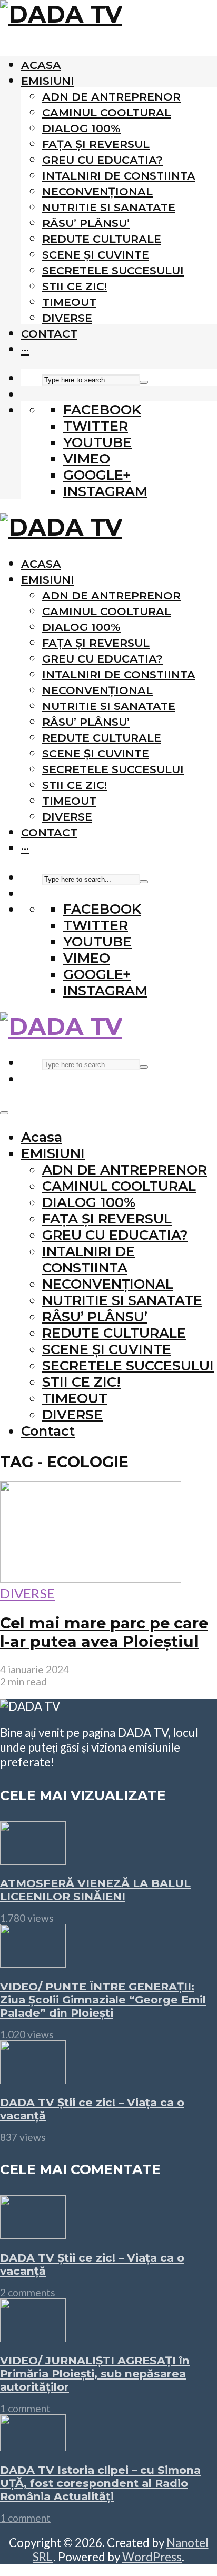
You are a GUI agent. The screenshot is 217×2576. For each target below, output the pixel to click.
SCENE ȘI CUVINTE (96, 255)
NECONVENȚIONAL (97, 191)
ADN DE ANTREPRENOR (111, 97)
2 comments (28, 2292)
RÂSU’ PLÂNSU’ (86, 223)
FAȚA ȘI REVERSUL (96, 144)
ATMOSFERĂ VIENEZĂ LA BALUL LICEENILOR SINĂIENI (95, 1890)
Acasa (41, 65)
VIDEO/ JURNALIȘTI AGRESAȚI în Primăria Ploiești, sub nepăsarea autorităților (95, 2373)
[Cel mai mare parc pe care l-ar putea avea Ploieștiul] (91, 1577)
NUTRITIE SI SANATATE (109, 207)
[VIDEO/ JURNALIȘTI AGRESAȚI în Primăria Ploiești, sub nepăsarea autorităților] (33, 2337)
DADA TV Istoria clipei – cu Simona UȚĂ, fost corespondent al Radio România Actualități (100, 2483)
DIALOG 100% (81, 128)
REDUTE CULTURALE (102, 239)
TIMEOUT (69, 302)
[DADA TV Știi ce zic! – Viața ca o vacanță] (33, 2079)
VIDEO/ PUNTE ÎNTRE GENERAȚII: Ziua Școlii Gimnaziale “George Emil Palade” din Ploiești (103, 2000)
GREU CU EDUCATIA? (102, 160)
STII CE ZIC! (75, 286)
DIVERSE (67, 318)
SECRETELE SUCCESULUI (113, 270)
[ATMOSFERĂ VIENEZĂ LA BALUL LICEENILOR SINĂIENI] (33, 1860)
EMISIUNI (48, 81)
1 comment (25, 2408)
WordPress (152, 2557)
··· (25, 349)
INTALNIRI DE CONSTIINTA (119, 176)
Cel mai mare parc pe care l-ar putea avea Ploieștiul (104, 1632)
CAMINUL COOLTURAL (107, 112)
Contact (49, 334)
